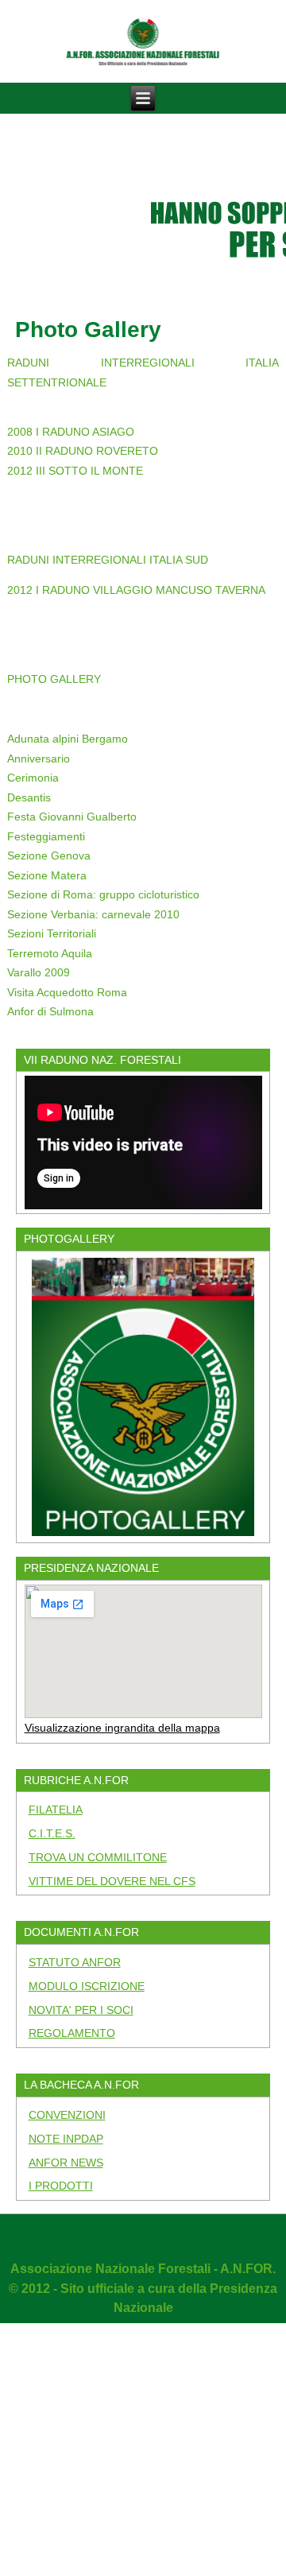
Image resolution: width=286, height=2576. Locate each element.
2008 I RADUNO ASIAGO (71, 432)
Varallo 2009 (39, 972)
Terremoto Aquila (50, 953)
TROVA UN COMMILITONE (98, 1857)
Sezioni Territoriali (52, 933)
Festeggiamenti (46, 836)
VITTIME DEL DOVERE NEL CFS (112, 1881)
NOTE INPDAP (66, 2139)
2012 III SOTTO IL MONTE (75, 471)
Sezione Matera (47, 875)
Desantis (29, 797)
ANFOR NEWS (66, 2163)
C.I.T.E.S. (52, 1833)
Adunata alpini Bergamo (68, 739)
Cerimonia (33, 778)
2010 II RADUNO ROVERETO (83, 451)
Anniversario (39, 758)
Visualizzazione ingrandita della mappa (122, 1728)
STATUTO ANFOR (75, 1962)
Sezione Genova (49, 855)
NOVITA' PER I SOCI (81, 2010)
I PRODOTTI (61, 2186)
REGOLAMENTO (72, 2033)
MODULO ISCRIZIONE (87, 1986)
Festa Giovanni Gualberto (72, 817)
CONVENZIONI (67, 2115)
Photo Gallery (88, 330)
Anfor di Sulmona (50, 1011)
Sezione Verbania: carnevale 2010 (93, 914)
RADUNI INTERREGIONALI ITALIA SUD (108, 560)
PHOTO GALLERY (54, 679)
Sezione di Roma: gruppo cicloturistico (103, 894)
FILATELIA (56, 1810)
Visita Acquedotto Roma (67, 992)
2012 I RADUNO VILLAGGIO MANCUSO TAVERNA (136, 590)
